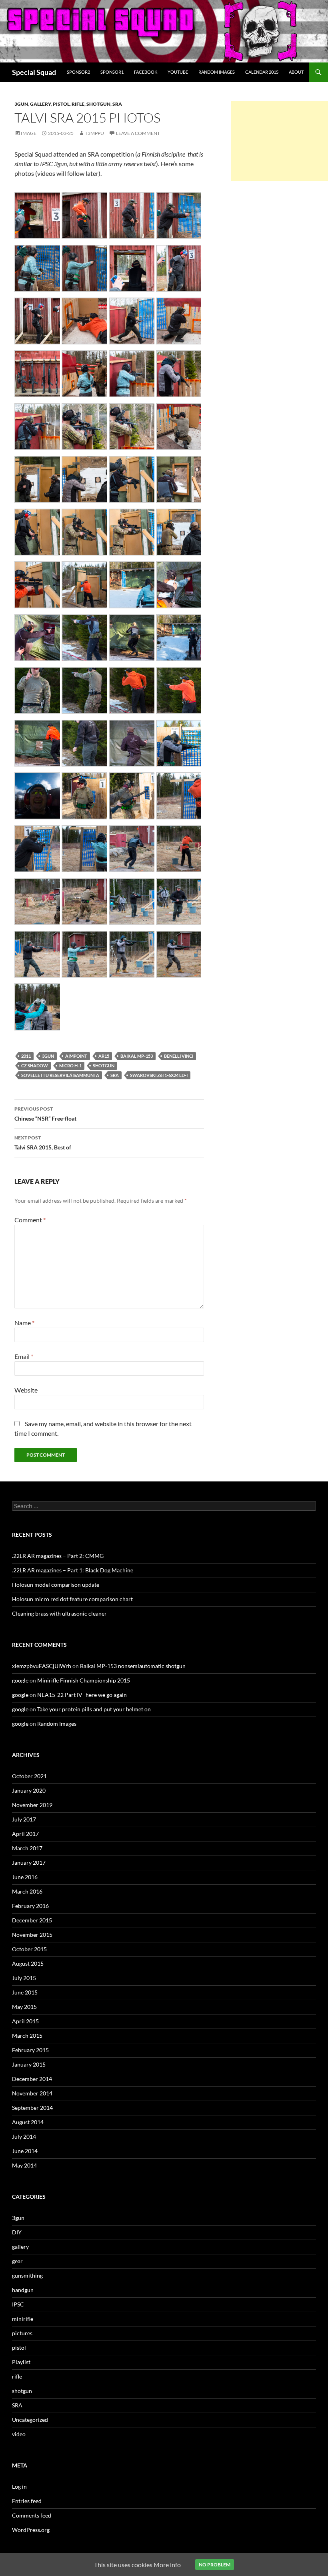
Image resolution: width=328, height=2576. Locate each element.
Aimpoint (76, 1056)
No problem (215, 2565)
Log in (19, 2486)
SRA (117, 104)
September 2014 (32, 2108)
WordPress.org (31, 2530)
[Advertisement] (279, 141)
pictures (22, 2333)
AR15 (104, 1056)
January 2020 (29, 1790)
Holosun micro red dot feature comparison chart (72, 1599)
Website (26, 1390)
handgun (23, 2290)
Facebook (146, 72)
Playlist (21, 2362)
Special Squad (34, 72)
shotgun (98, 104)
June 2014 (25, 2151)
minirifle (23, 2319)
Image (29, 133)
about (296, 72)
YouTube (178, 72)
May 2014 (24, 2165)
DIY (17, 2232)
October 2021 (29, 1776)
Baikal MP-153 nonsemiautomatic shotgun (133, 1666)
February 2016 (30, 1906)
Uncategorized (30, 2420)
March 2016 (27, 1891)
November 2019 (32, 1805)
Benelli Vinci (179, 1056)
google (20, 1680)
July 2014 (24, 2136)
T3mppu (94, 133)
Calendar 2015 (262, 72)
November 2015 (32, 1935)
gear (17, 2261)
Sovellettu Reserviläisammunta (60, 1075)
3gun (21, 104)
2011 (26, 1056)
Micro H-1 (70, 1066)
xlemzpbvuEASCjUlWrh (42, 1666)
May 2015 (24, 2007)
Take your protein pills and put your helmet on (94, 1709)
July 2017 (24, 1819)
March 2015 (27, 2036)
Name (24, 1323)
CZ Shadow (35, 1066)
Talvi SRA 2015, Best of (43, 1143)
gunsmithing (27, 2275)
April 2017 (25, 1834)
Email (24, 1356)
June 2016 (25, 1877)
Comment (30, 1220)
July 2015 (24, 1978)
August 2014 (28, 2122)
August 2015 (28, 1963)
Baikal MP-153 (137, 1056)
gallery (40, 104)
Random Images (217, 72)
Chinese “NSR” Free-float (45, 1114)
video (19, 2434)
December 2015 (32, 1920)
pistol (61, 104)
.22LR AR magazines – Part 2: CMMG (58, 1556)
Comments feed (32, 2515)
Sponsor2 (78, 72)
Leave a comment (138, 133)
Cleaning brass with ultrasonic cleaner (59, 1613)
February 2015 (30, 2050)
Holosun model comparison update (56, 1585)
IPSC (18, 2304)
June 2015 (25, 1992)
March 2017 (27, 1848)
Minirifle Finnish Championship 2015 (84, 1680)
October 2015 (29, 1949)
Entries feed (27, 2501)
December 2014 (32, 2079)
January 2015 (29, 2064)
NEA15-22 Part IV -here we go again (82, 1695)
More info (167, 2565)
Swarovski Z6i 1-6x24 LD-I (159, 1075)
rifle (78, 104)
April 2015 (25, 2021)
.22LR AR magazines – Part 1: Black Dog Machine (73, 1570)
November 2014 (32, 2093)
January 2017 (29, 1863)
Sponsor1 (112, 72)
